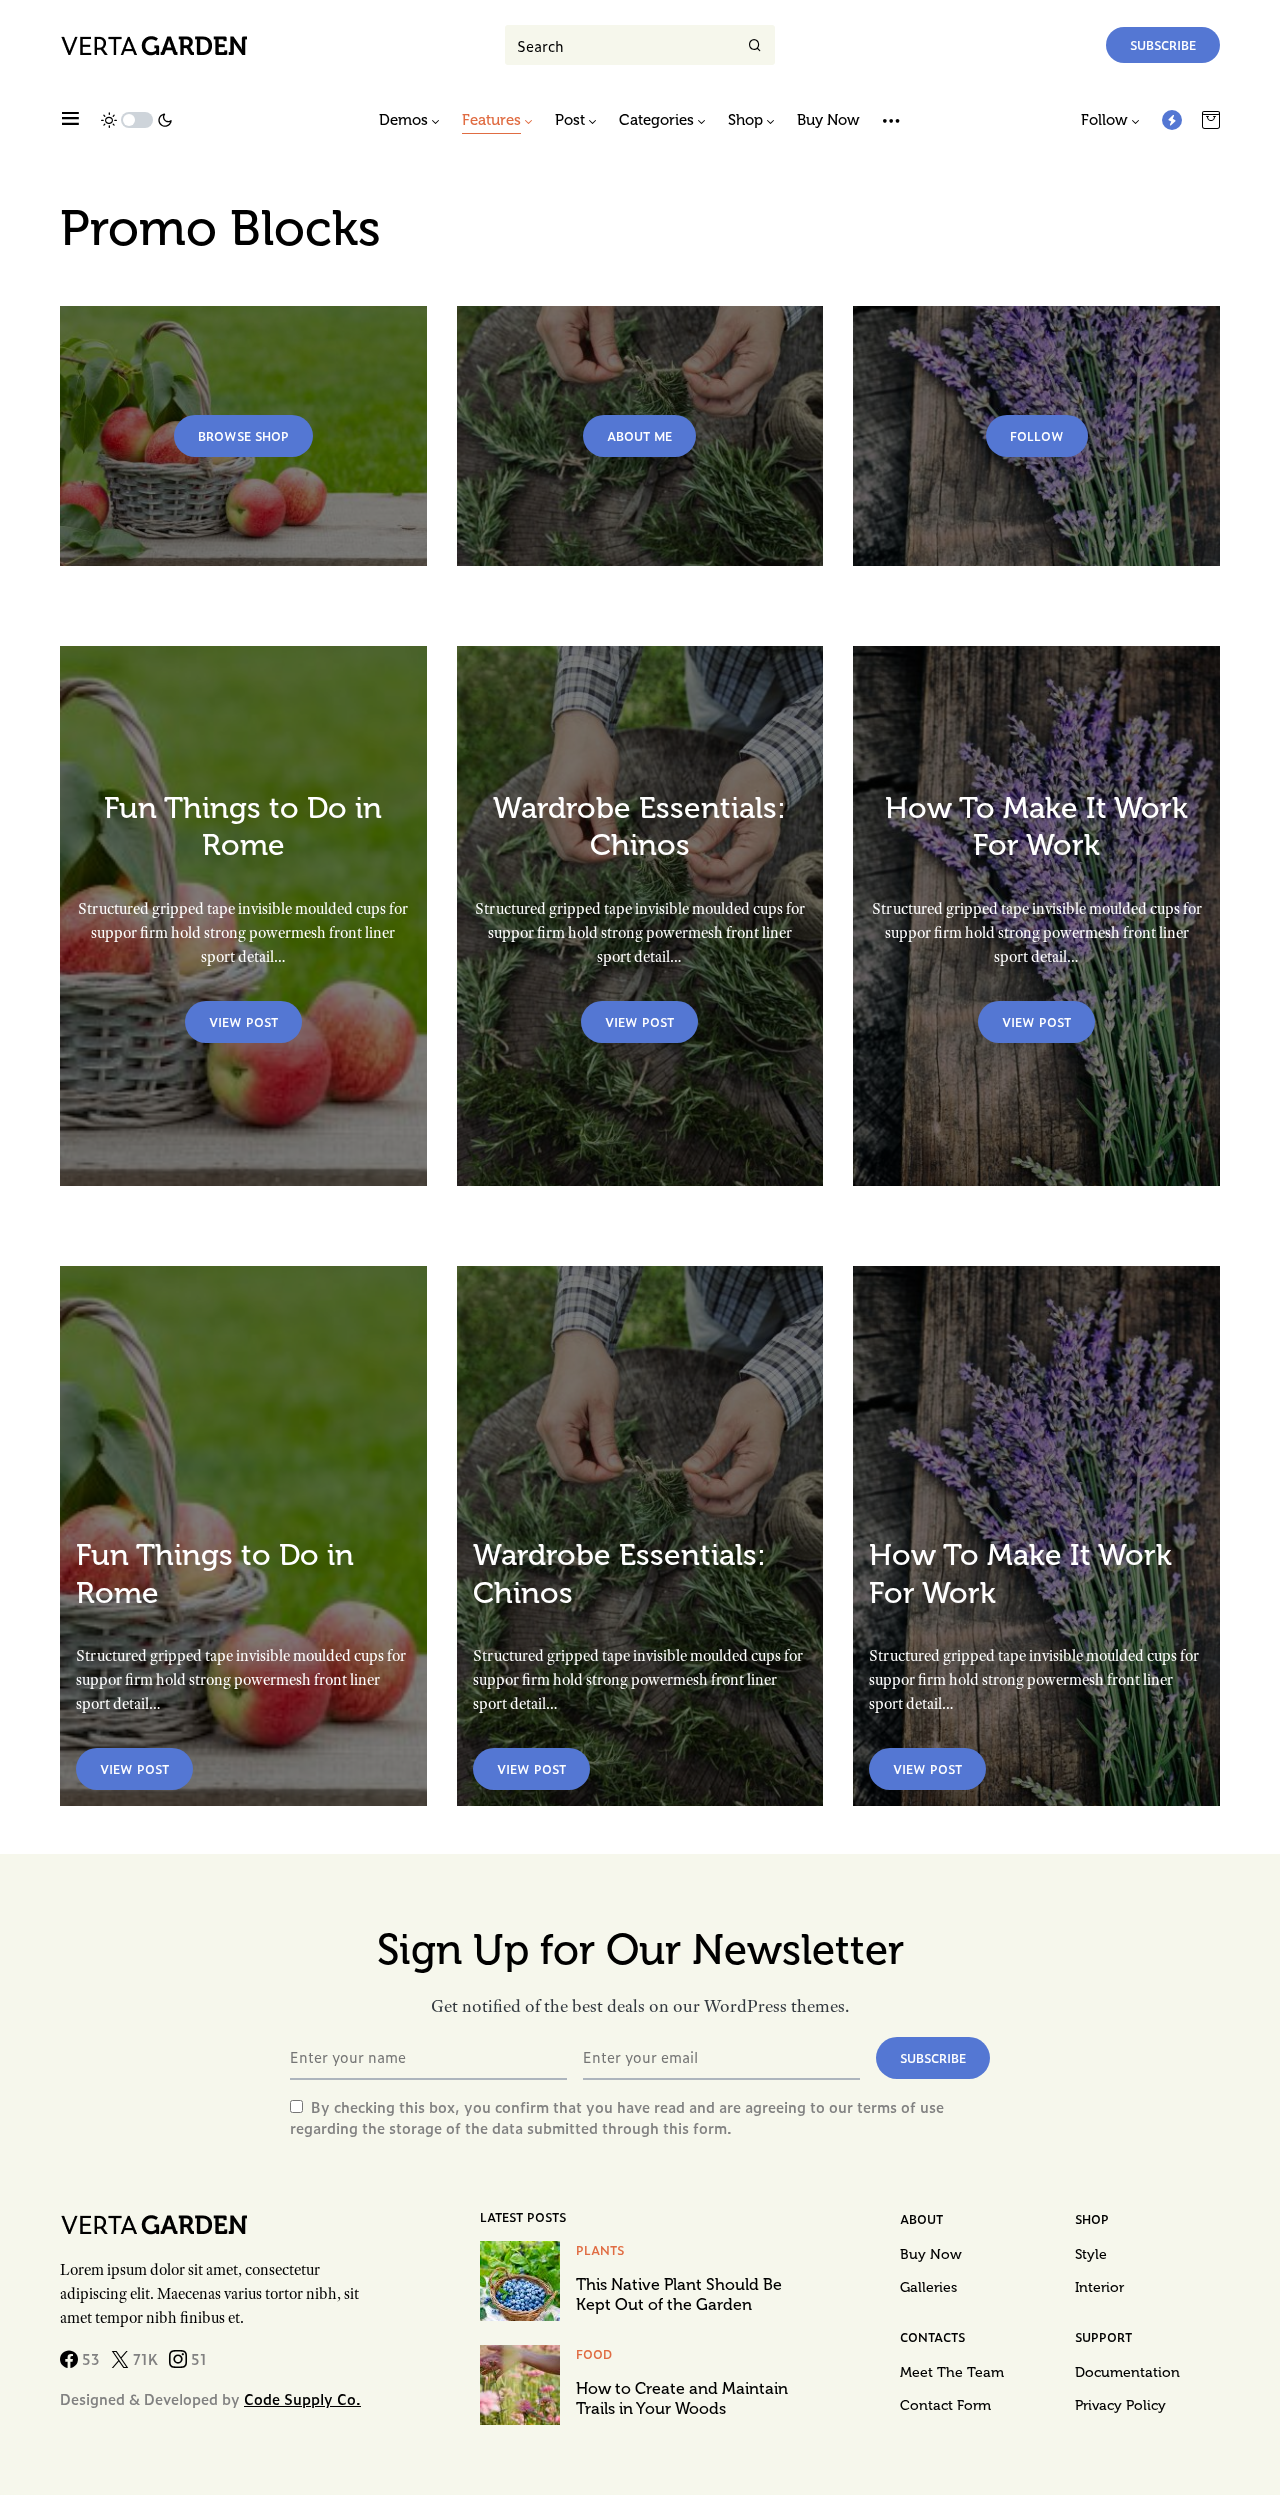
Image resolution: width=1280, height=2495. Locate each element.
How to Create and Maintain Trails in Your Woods (682, 2398)
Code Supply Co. (302, 2398)
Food (594, 2354)
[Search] (755, 45)
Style (1091, 2254)
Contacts (932, 2337)
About (921, 2219)
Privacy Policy (1120, 2405)
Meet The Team (952, 2372)
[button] (70, 120)
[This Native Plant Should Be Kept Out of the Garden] (520, 2281)
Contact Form (945, 2405)
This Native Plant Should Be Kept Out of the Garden (679, 2294)
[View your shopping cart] (1211, 120)
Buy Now (931, 2254)
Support (1103, 2337)
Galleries (928, 2287)
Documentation (1127, 2372)
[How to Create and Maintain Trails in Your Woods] (520, 2385)
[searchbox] (620, 45)
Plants (600, 2250)
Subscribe (1163, 45)
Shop (1092, 2219)
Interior (1099, 2287)
